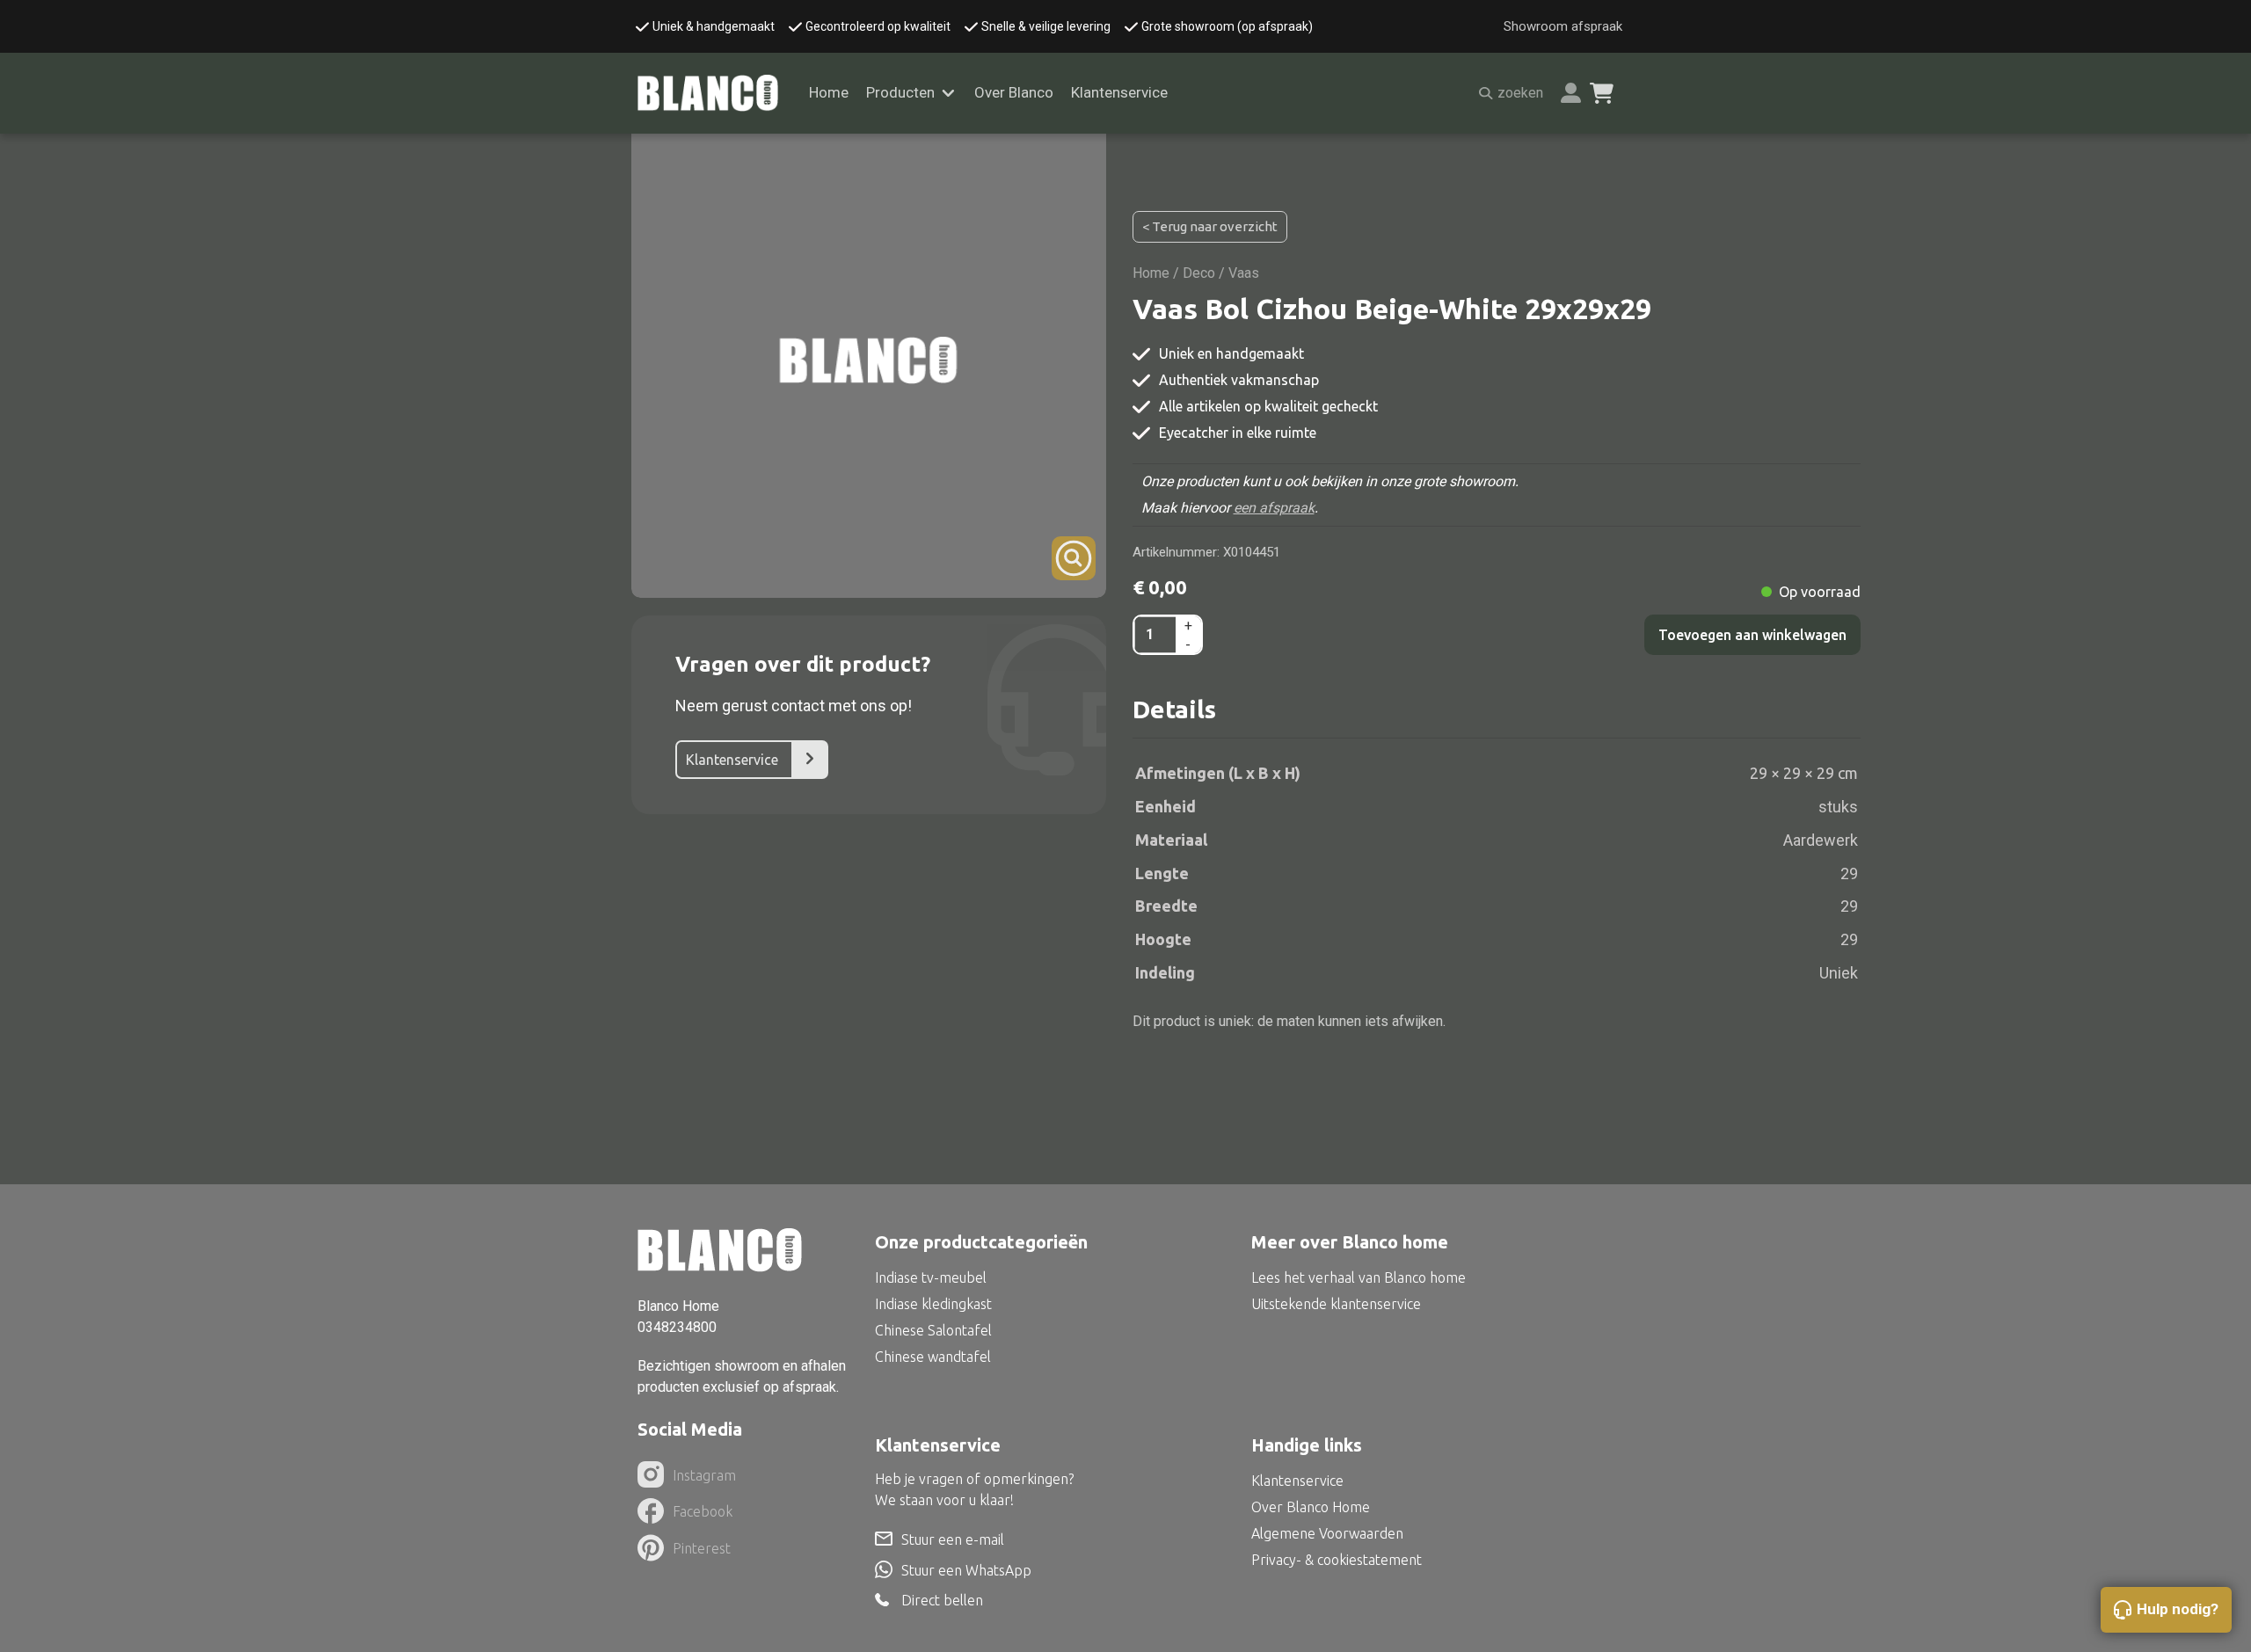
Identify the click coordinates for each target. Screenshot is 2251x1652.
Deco (1199, 273)
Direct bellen (942, 1601)
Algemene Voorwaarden (1327, 1533)
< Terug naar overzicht (1210, 226)
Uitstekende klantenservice (1336, 1304)
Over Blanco (1014, 92)
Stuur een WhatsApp (966, 1570)
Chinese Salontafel (933, 1330)
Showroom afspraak (1563, 26)
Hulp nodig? (2178, 1609)
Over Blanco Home (1311, 1507)
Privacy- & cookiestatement (1337, 1560)
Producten (900, 92)
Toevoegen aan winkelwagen (1752, 635)
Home (829, 92)
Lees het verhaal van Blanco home (1359, 1277)
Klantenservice (1119, 92)
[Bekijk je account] (1571, 93)
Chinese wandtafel (933, 1357)
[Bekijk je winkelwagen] (1602, 93)
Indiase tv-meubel (931, 1277)
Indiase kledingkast (933, 1304)
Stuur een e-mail (953, 1539)
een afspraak (1274, 508)
